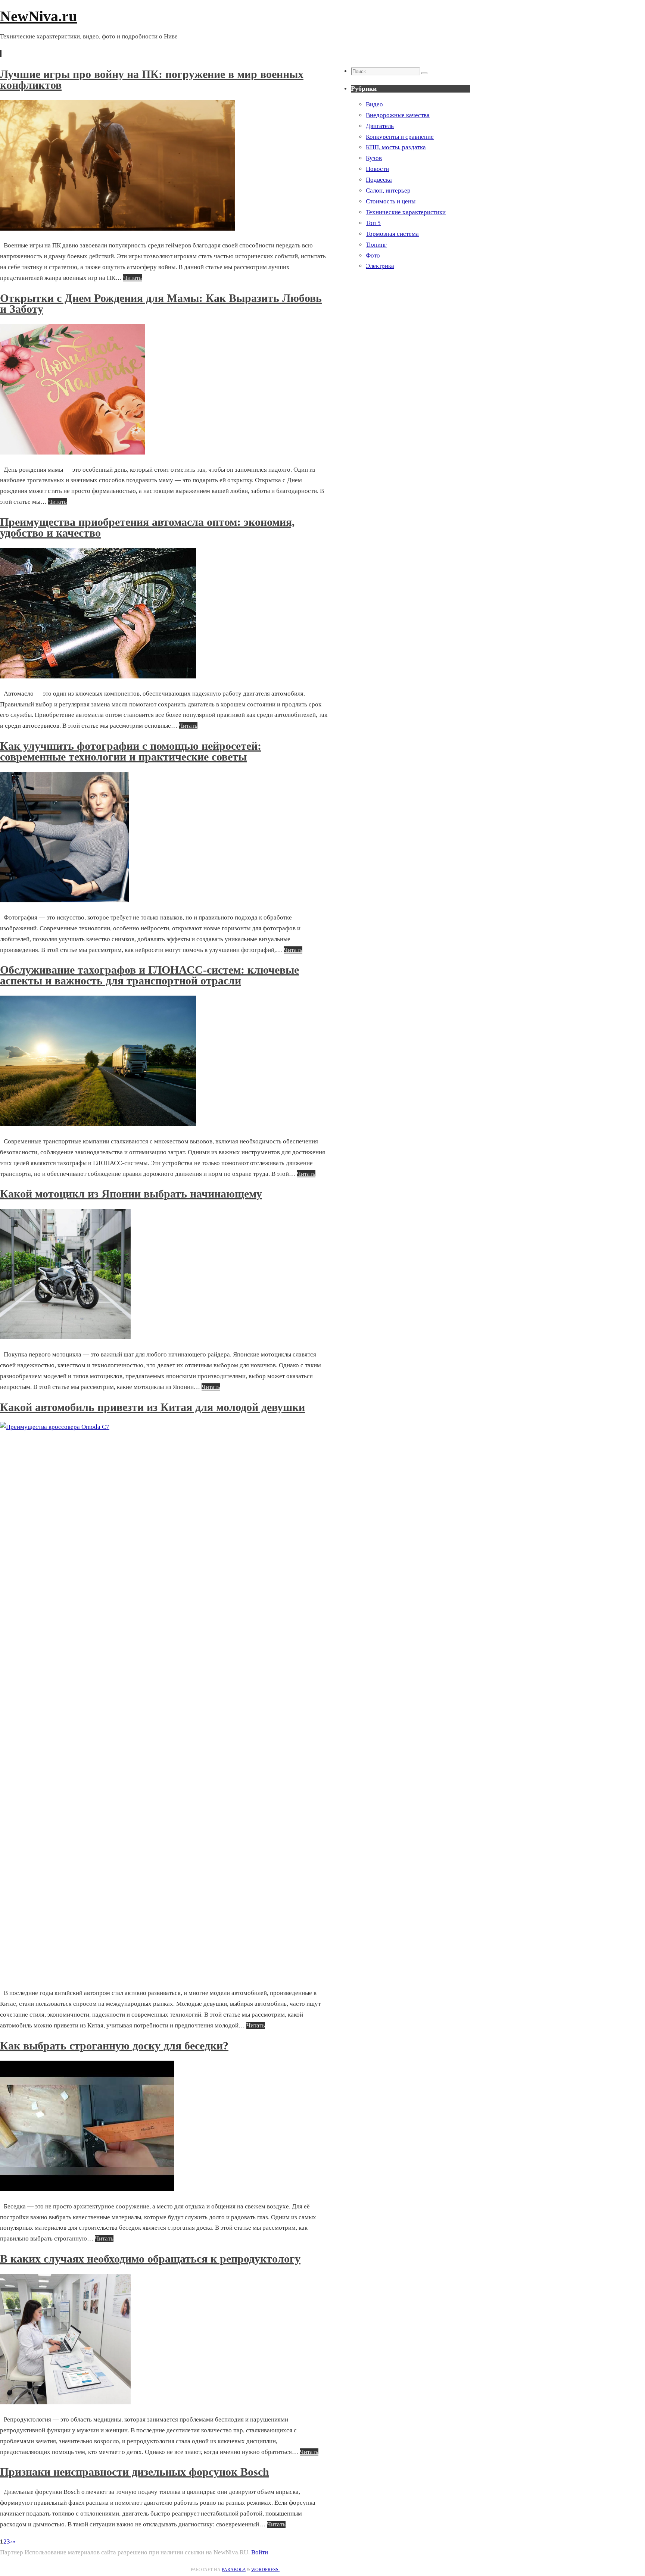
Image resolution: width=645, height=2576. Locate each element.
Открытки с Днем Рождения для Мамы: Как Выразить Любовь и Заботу (161, 303)
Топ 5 (373, 223)
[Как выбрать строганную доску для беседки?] (87, 2189)
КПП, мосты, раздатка (396, 147)
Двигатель (380, 126)
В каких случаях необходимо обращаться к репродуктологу (150, 2259)
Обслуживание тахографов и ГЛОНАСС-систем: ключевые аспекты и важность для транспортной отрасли (149, 975)
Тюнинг (376, 245)
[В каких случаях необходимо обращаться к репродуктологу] (65, 2402)
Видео (374, 104)
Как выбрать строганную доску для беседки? (114, 2046)
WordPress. (265, 2570)
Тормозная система (392, 234)
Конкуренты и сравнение (400, 137)
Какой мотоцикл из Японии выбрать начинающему (131, 1194)
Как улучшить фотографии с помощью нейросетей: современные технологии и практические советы (131, 751)
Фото (373, 255)
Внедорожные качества (398, 115)
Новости (377, 169)
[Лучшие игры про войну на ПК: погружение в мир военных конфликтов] (117, 229)
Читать (133, 278)
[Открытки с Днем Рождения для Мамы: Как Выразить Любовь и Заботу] (73, 452)
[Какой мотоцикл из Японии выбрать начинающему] (65, 1337)
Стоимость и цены (391, 201)
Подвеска (379, 180)
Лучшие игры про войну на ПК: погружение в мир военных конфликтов (152, 79)
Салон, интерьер (388, 191)
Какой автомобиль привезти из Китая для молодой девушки (152, 1407)
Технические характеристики (406, 212)
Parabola (234, 2570)
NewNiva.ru (38, 16)
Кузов (374, 158)
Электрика (380, 266)
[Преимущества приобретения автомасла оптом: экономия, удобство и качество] (98, 676)
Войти (260, 2552)
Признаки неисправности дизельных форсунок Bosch (135, 2472)
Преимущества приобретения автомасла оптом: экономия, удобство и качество (147, 527)
